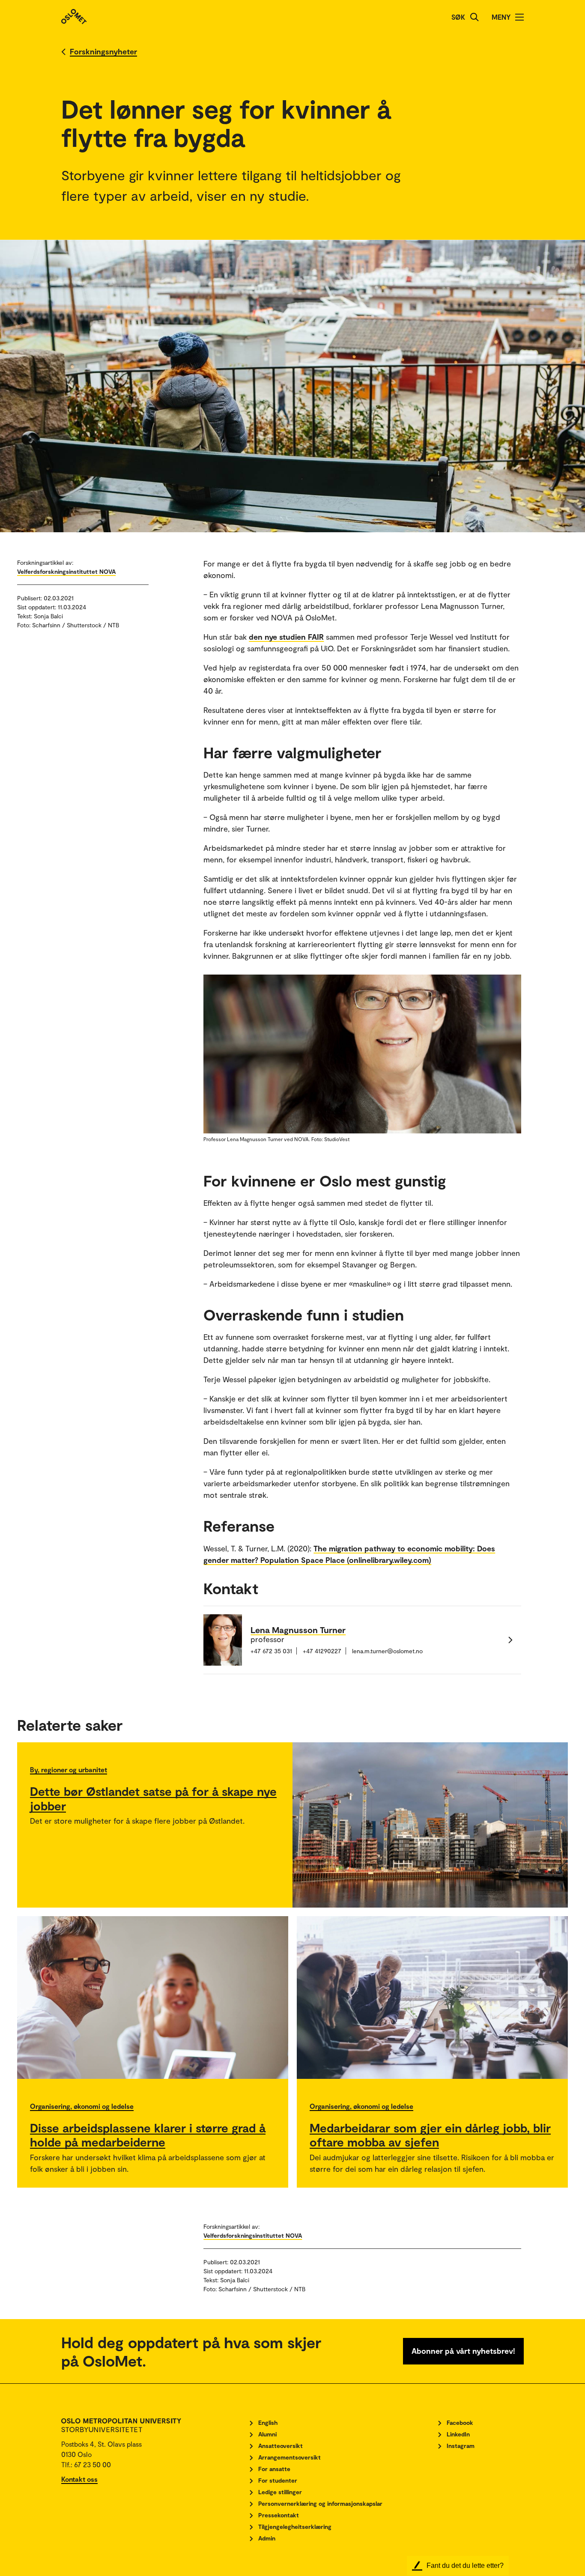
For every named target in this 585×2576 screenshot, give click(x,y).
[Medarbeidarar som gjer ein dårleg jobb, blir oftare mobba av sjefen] (432, 1998)
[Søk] (475, 17)
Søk (458, 17)
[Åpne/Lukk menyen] (519, 17)
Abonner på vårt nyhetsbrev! (463, 2351)
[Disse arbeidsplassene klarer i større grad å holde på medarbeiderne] (153, 1998)
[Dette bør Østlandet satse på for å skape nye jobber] (430, 1825)
